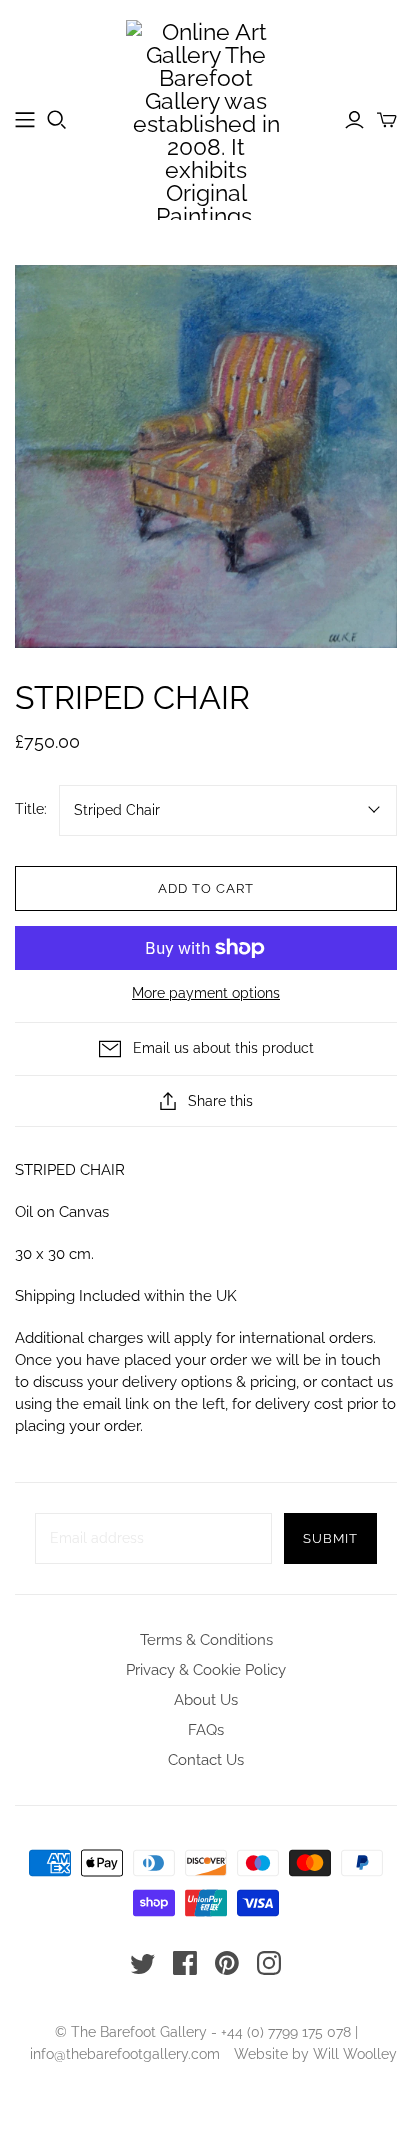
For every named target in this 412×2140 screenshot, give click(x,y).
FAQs (206, 1730)
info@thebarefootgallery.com (125, 2054)
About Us (206, 1700)
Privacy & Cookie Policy (206, 1670)
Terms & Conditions (206, 1640)
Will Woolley (355, 2054)
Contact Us (206, 1760)
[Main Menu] (25, 120)
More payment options (206, 993)
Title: (31, 809)
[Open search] (57, 120)
